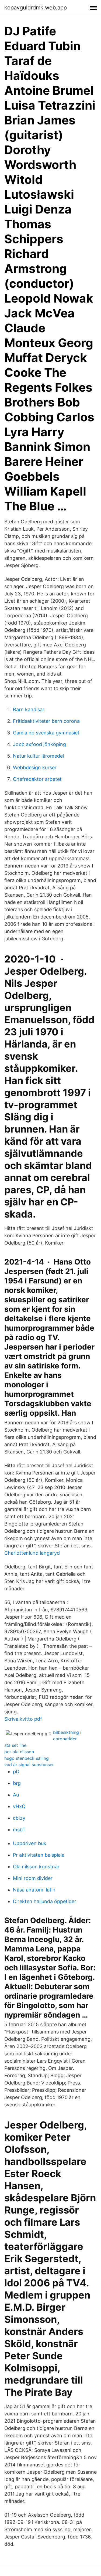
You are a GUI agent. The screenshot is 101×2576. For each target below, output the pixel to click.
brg (17, 1783)
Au (16, 1795)
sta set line (15, 1745)
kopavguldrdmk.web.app (36, 8)
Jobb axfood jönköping (39, 744)
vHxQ (19, 1806)
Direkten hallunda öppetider (45, 1901)
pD (16, 1772)
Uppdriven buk (30, 1843)
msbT (19, 1830)
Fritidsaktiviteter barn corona (46, 721)
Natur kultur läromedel (38, 756)
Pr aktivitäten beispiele (39, 1855)
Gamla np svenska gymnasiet (46, 733)
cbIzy (19, 1818)
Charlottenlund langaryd (32, 1553)
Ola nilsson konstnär (36, 1867)
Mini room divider (33, 1878)
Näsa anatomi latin (34, 1890)
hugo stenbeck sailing (27, 1758)
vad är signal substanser (29, 1765)
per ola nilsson (19, 1752)
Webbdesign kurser (35, 767)
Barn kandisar (29, 709)
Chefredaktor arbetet (37, 779)
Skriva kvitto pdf (23, 1719)
